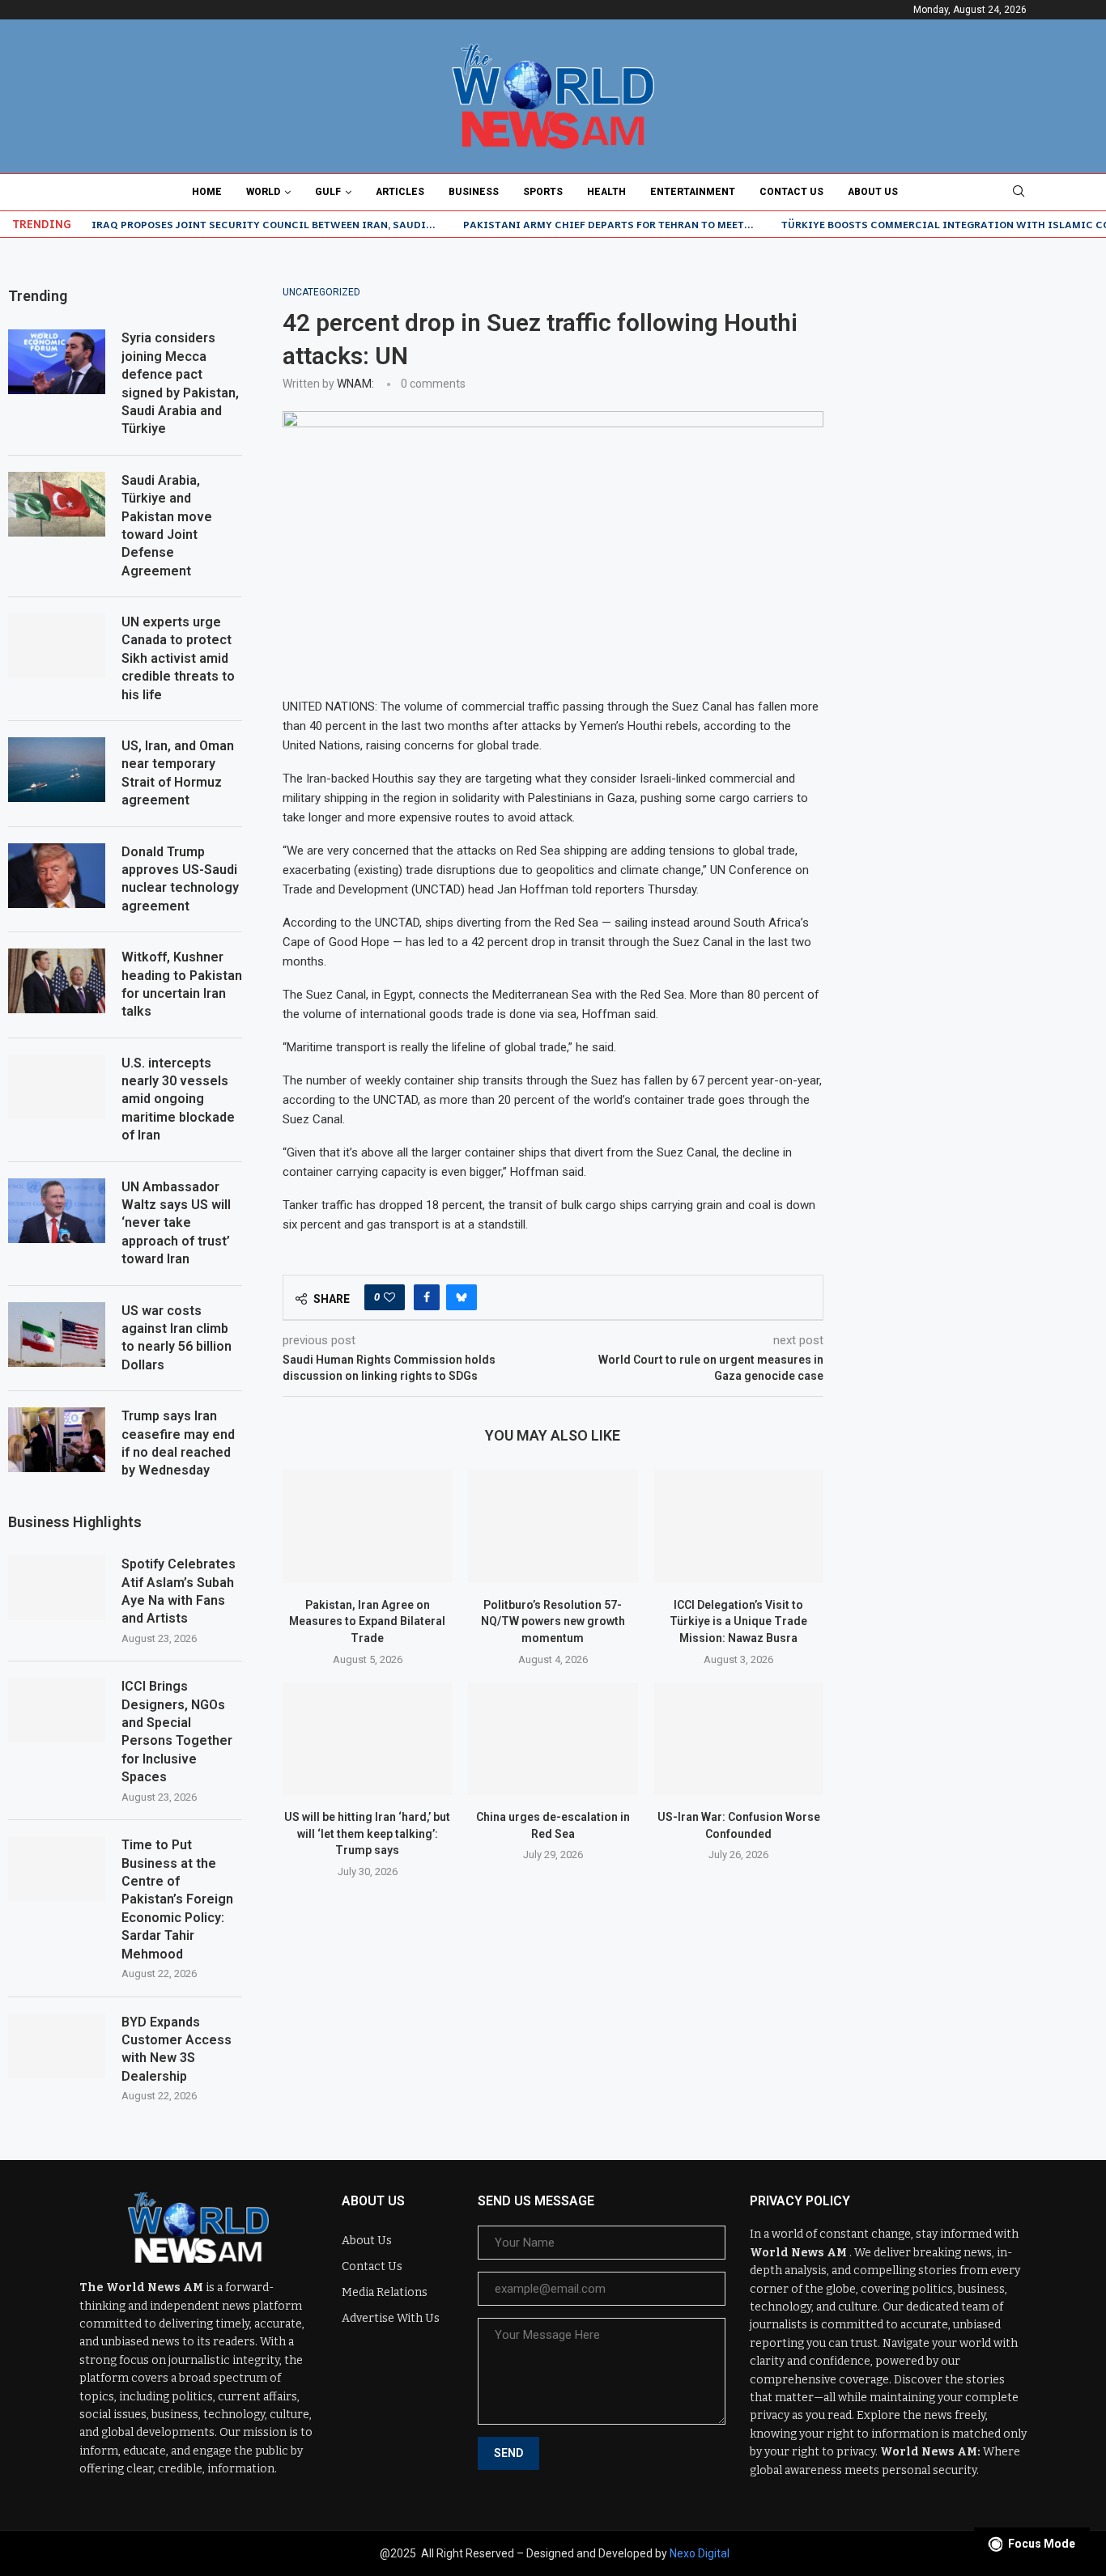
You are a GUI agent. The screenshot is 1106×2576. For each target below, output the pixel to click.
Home (207, 192)
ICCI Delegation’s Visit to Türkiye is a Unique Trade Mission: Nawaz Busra (738, 1621)
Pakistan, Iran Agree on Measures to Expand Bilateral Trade (367, 1621)
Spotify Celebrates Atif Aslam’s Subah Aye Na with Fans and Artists (179, 1591)
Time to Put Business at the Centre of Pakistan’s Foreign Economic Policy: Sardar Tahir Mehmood (177, 1899)
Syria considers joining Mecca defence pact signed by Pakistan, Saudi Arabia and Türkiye (180, 383)
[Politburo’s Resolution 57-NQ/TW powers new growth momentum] (553, 1526)
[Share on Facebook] (427, 1297)
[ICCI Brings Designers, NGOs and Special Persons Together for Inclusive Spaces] (57, 1710)
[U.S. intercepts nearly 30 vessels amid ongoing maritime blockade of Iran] (57, 1087)
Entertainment (693, 192)
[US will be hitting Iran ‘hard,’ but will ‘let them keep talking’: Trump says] (367, 1739)
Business (474, 192)
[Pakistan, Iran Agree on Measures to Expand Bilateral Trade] (367, 1526)
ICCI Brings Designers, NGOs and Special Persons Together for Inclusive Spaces (177, 1731)
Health (606, 192)
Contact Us (791, 192)
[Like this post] (389, 1297)
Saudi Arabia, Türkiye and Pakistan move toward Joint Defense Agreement (167, 526)
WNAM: (355, 384)
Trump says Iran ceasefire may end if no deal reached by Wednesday (178, 1443)
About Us (873, 192)
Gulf (328, 192)
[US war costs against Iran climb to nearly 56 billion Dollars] (57, 1335)
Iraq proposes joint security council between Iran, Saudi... (264, 224)
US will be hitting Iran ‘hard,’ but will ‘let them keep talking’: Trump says (367, 1833)
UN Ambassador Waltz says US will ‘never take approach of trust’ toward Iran (176, 1223)
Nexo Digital (700, 2553)
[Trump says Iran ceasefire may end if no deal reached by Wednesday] (57, 1440)
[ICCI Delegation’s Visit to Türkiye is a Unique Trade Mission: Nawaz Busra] (739, 1526)
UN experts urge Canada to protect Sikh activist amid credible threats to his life (178, 658)
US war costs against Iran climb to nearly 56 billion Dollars (177, 1338)
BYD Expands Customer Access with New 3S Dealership (177, 2049)
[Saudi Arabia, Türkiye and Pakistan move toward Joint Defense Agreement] (57, 504)
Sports (543, 192)
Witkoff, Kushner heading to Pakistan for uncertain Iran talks (182, 984)
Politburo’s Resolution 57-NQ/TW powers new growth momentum (553, 1621)
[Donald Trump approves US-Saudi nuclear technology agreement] (57, 876)
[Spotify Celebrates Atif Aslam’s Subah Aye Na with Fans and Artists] (57, 1588)
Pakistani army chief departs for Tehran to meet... (608, 224)
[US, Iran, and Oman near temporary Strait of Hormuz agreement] (57, 770)
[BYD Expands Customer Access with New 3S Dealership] (57, 2046)
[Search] (1019, 192)
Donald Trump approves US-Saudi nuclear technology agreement (180, 879)
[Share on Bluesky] (462, 1297)
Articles (400, 192)
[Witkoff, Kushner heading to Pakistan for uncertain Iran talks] (57, 981)
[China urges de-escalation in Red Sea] (553, 1739)
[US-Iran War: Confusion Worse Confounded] (739, 1739)
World (263, 192)
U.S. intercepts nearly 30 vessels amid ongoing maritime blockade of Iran (178, 1099)
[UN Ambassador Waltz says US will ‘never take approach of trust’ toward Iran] (57, 1211)
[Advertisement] (981, 529)
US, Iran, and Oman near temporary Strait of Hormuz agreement (178, 773)
